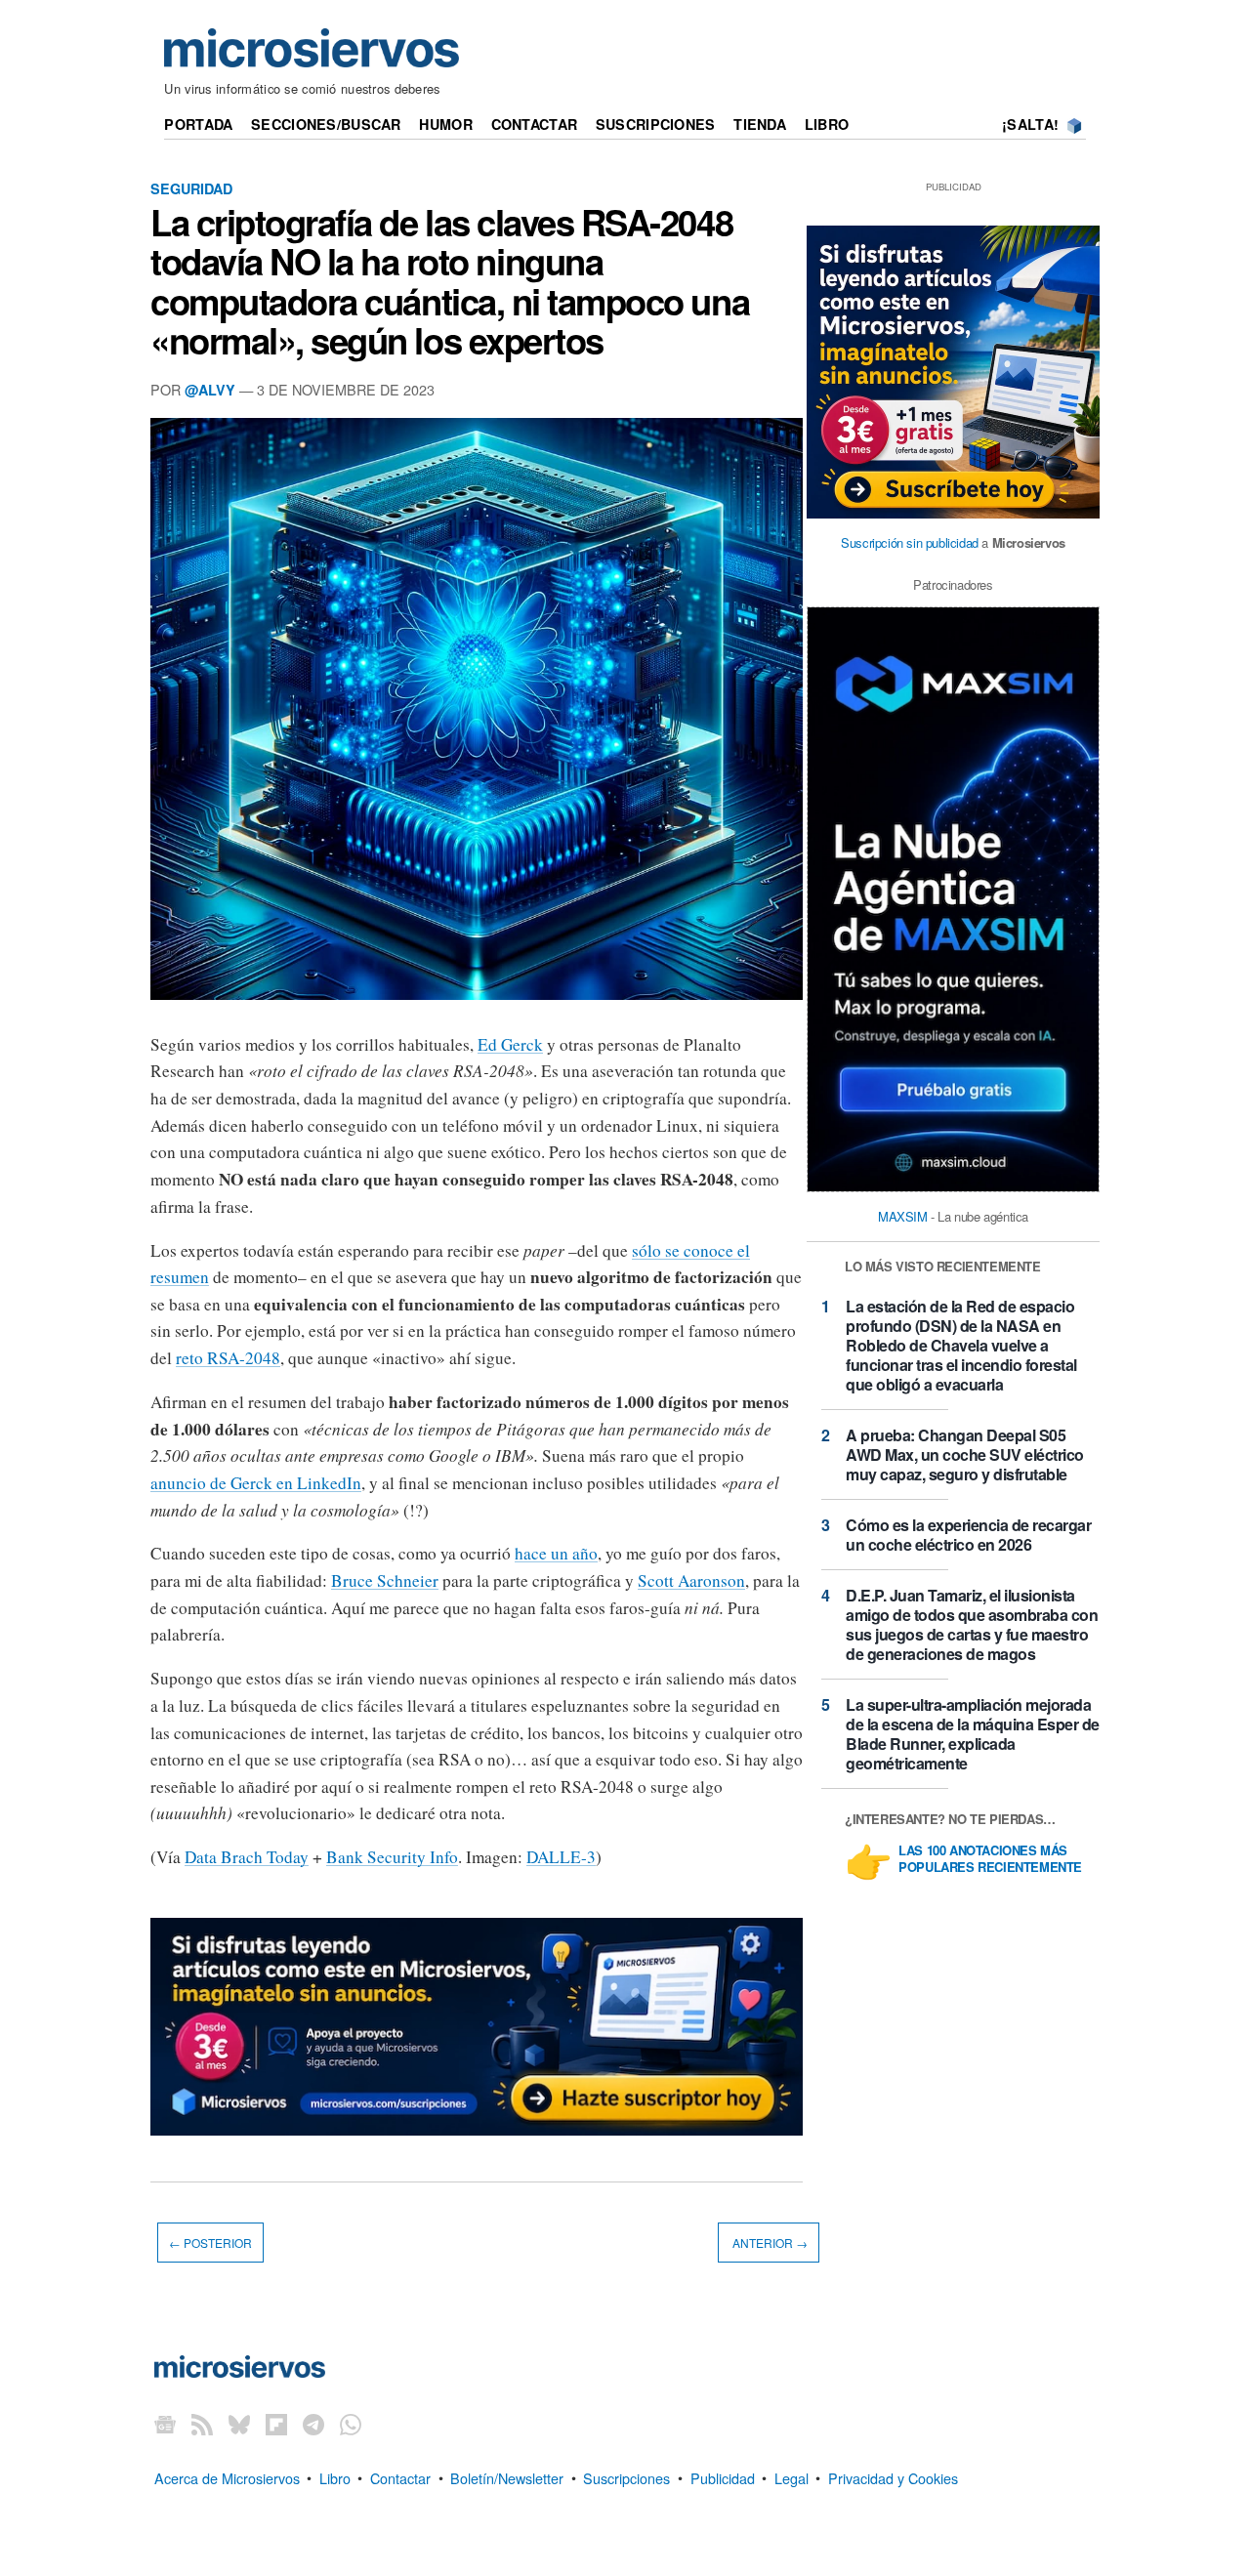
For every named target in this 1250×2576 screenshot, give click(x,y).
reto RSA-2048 (228, 1358)
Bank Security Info (392, 1857)
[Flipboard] (276, 2423)
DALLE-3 (561, 1857)
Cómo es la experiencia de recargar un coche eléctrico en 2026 (968, 1535)
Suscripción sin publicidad (910, 542)
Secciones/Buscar (326, 124)
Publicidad (723, 2477)
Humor (445, 124)
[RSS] (202, 2423)
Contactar (535, 124)
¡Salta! (1030, 124)
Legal (792, 2477)
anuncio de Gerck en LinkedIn (256, 1483)
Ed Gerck (510, 1044)
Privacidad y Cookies (893, 2477)
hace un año (556, 1553)
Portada (198, 124)
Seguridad (191, 188)
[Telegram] (313, 2423)
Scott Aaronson (691, 1580)
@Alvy (210, 390)
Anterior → (769, 2243)
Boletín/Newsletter (507, 2477)
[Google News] (165, 2423)
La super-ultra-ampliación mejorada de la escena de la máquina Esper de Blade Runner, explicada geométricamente (973, 1734)
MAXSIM (903, 1216)
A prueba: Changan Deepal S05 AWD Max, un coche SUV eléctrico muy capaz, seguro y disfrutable (965, 1454)
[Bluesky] (239, 2423)
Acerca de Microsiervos (227, 2477)
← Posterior (210, 2243)
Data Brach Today (247, 1857)
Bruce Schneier (385, 1580)
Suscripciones (656, 124)
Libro (827, 124)
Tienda (760, 124)
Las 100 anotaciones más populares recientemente (990, 1859)
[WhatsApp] (351, 2423)
